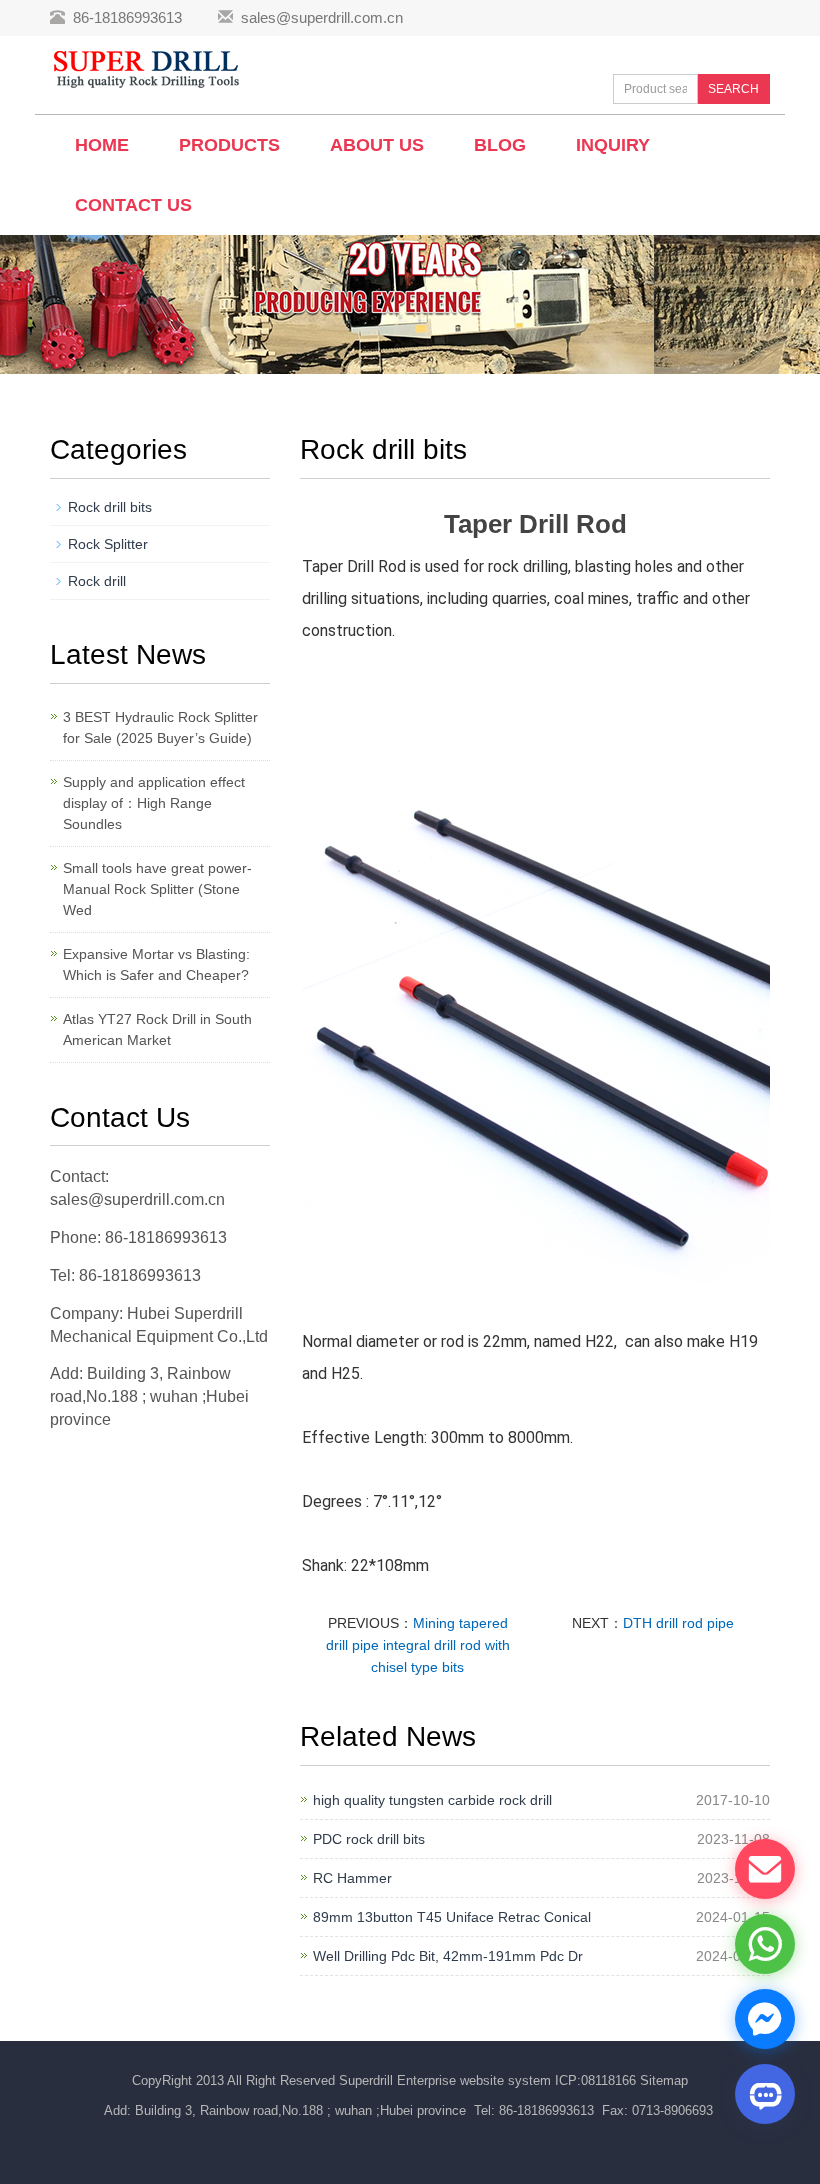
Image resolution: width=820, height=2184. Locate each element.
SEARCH (733, 89)
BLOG (500, 145)
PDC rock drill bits (369, 1839)
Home (102, 145)
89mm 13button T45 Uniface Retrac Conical (452, 1917)
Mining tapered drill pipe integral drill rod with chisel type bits (418, 1645)
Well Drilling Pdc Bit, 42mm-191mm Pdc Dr (448, 1956)
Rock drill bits (110, 507)
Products (229, 145)
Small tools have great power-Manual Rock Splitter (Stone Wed (157, 889)
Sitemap (664, 2080)
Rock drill (97, 581)
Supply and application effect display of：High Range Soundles (154, 803)
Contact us (133, 205)
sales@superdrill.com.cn (322, 17)
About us (377, 145)
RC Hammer (352, 1878)
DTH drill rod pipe (678, 1623)
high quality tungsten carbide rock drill (432, 1800)
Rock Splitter (108, 544)
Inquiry (613, 145)
